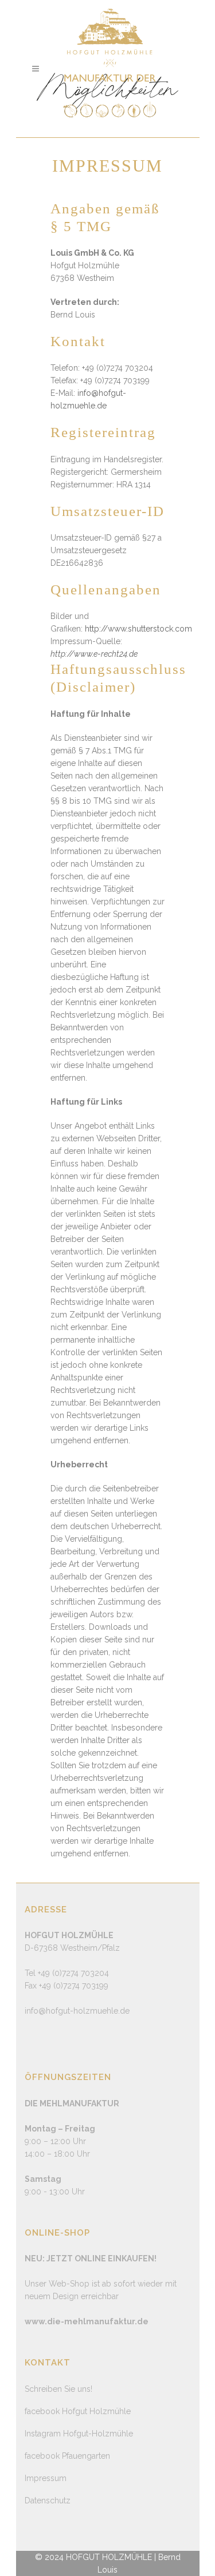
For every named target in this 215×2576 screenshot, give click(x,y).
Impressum (46, 2478)
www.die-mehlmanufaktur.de (87, 2321)
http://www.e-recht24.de (94, 654)
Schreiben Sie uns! (58, 2389)
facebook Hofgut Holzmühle (78, 2411)
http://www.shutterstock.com (138, 629)
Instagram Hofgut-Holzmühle (79, 2434)
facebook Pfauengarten (67, 2456)
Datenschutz (48, 2500)
